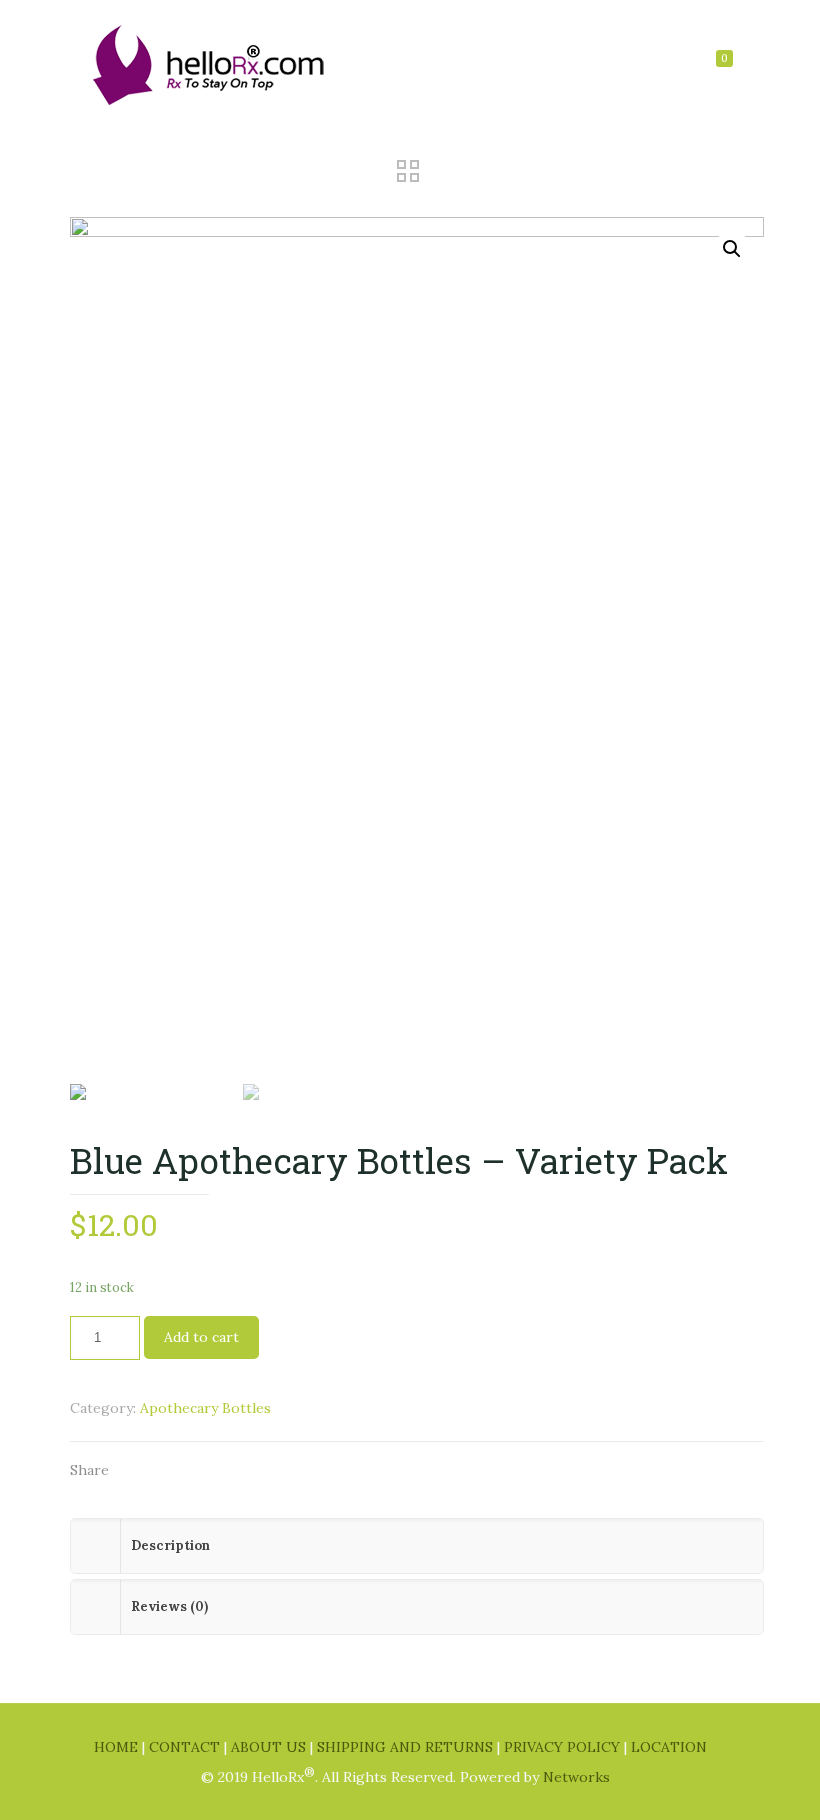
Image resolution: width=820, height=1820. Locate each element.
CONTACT (186, 1747)
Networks (576, 1777)
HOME (118, 1747)
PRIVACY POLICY (564, 1747)
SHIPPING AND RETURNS (407, 1747)
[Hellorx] (210, 63)
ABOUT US (270, 1747)
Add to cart (201, 1337)
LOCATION (669, 1747)
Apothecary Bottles (205, 1408)
